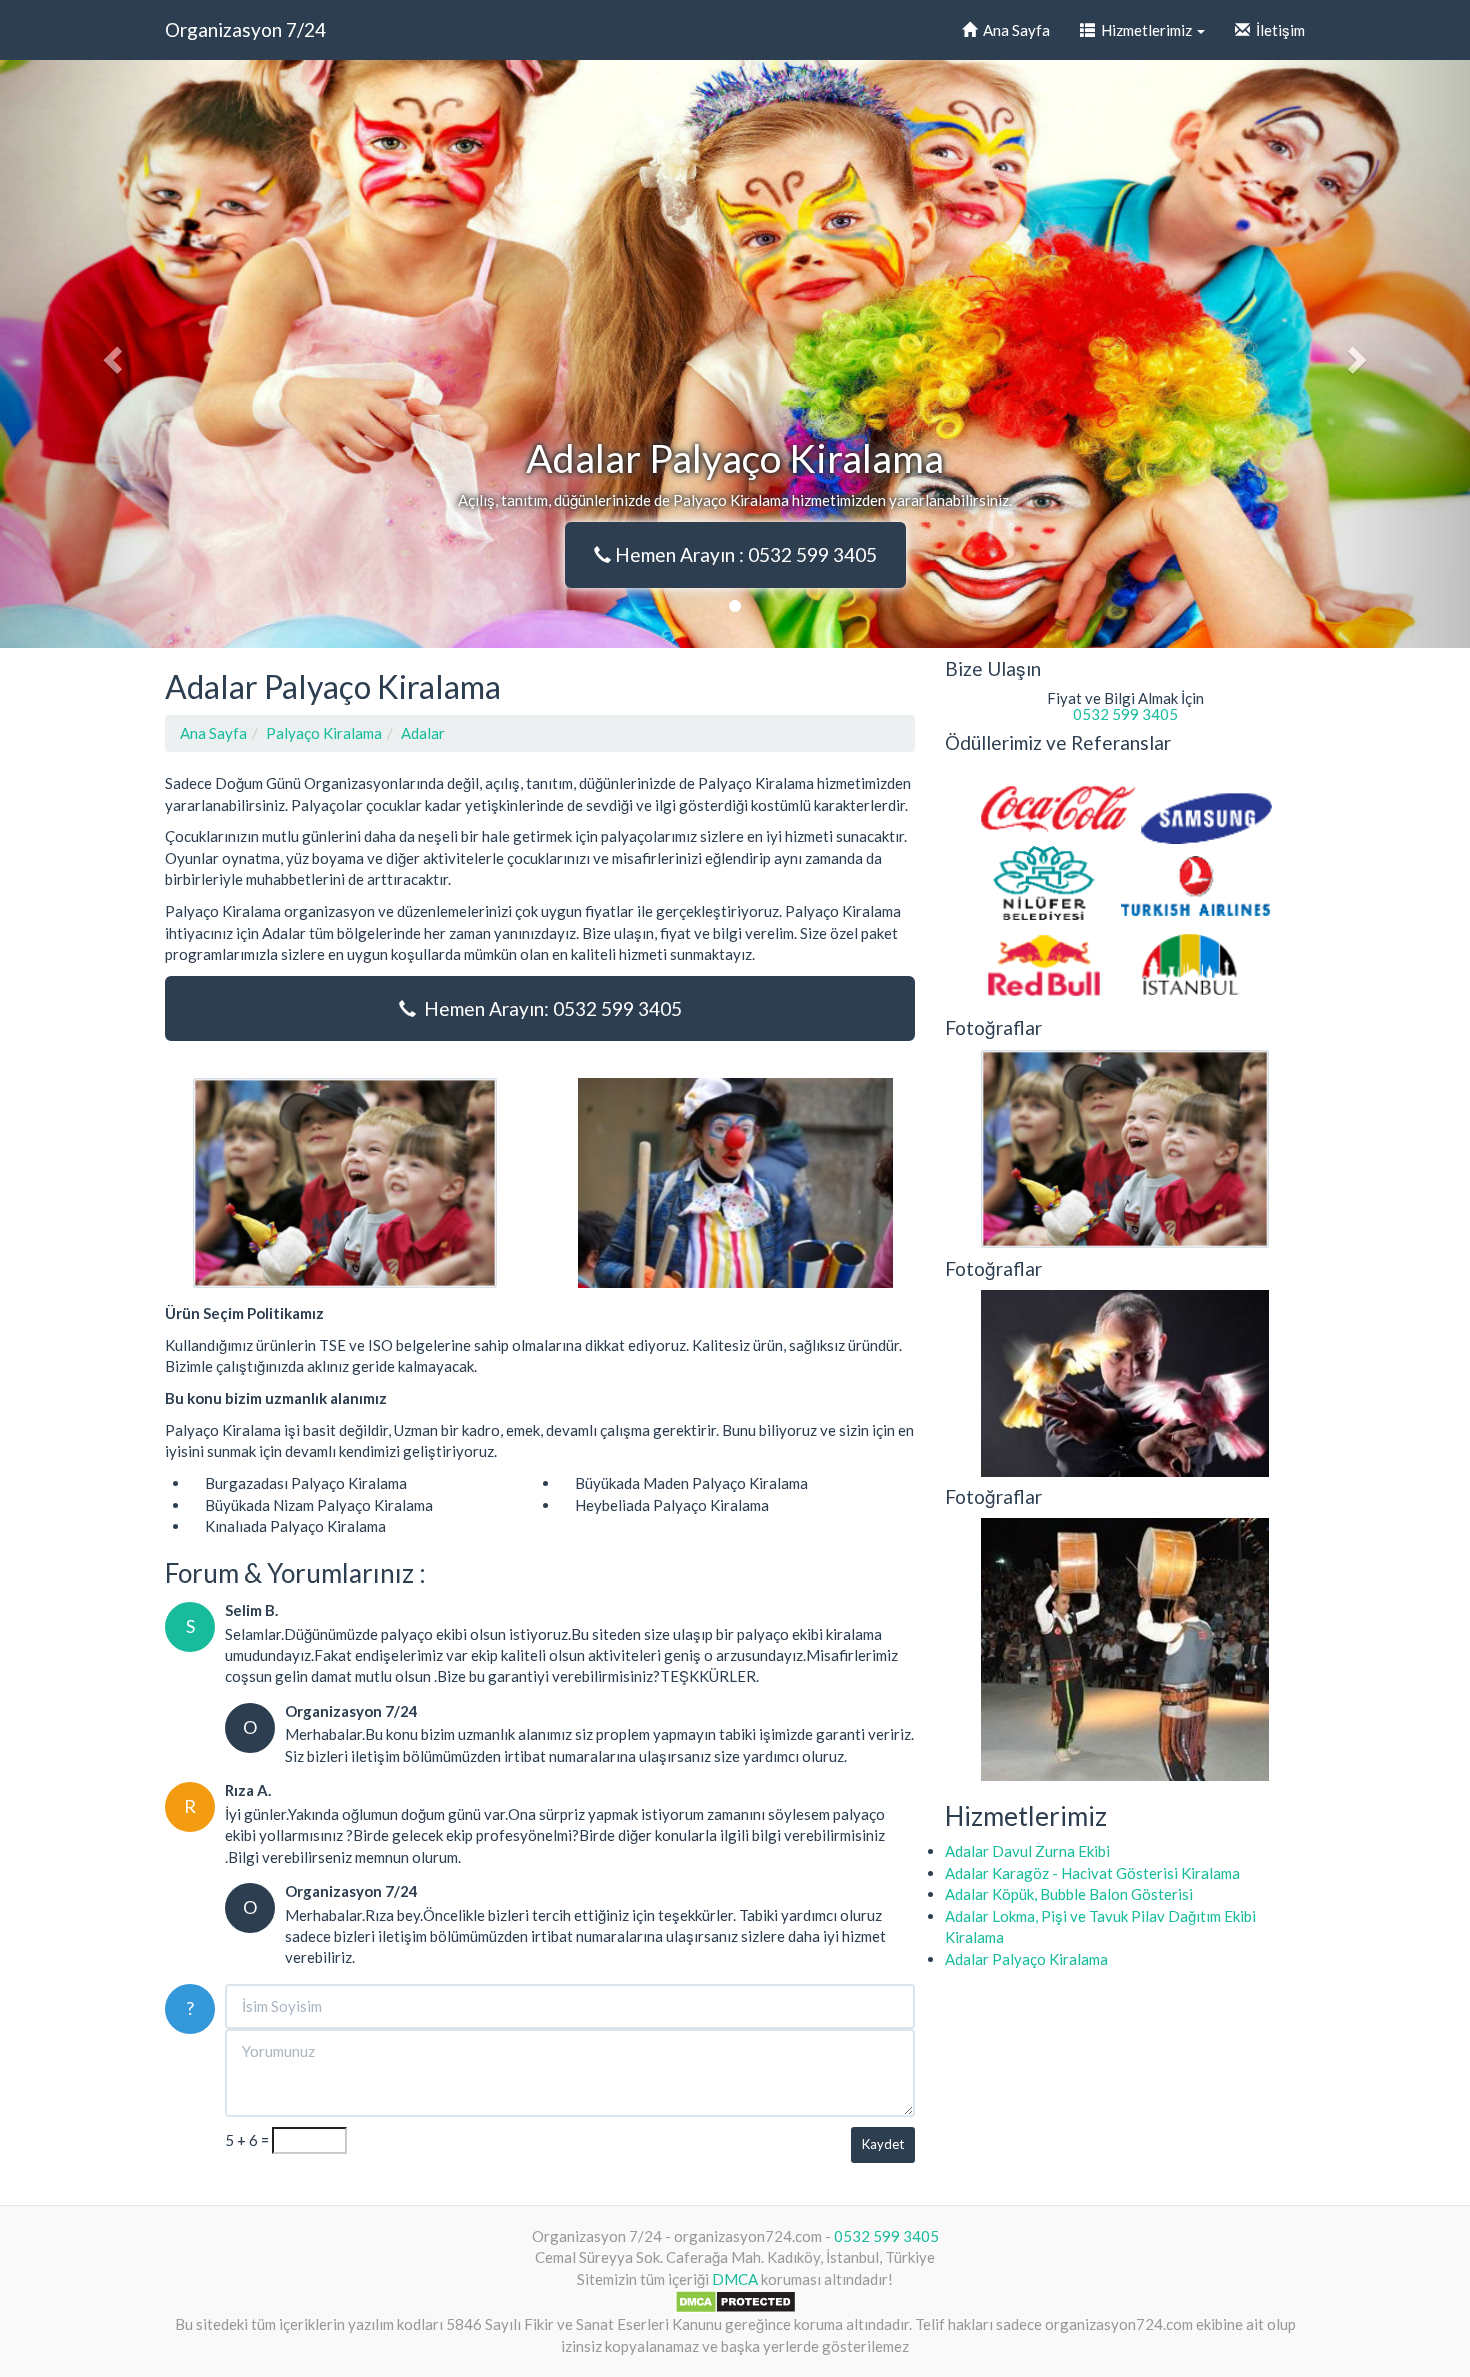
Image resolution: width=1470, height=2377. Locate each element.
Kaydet (883, 2144)
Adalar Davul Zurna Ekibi (1027, 1851)
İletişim (1277, 30)
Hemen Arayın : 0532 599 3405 (744, 554)
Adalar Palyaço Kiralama (1026, 1959)
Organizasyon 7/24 (245, 29)
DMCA (735, 2279)
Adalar (423, 733)
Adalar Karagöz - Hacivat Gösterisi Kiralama (1092, 1873)
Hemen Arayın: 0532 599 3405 (549, 1008)
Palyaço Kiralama (324, 733)
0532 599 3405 (1125, 714)
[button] (110, 354)
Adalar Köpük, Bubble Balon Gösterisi (1069, 1894)
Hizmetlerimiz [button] (1145, 30)
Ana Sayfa (1013, 30)
